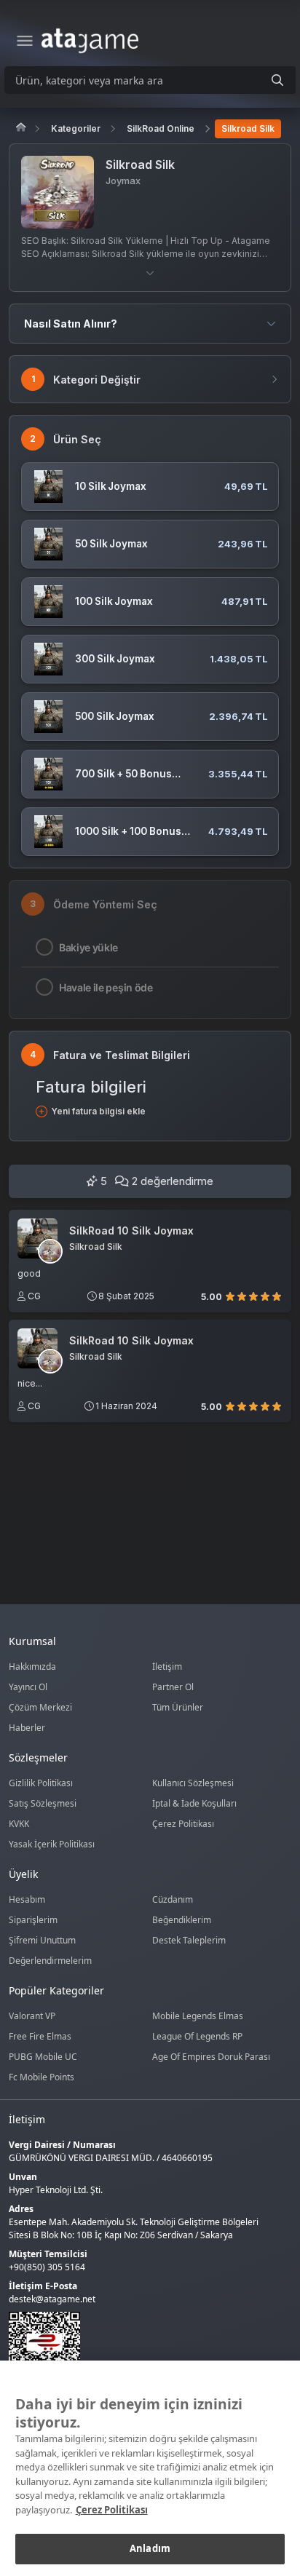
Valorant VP (32, 2016)
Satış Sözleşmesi (43, 1803)
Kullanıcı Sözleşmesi (193, 1783)
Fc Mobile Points (42, 2077)
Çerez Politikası (183, 1824)
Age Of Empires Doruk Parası (211, 2057)
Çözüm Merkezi (40, 1707)
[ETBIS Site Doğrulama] (141, 2347)
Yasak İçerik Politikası (52, 1844)
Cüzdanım (173, 1899)
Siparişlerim (33, 1920)
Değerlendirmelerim (50, 1961)
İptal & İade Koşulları (194, 1803)
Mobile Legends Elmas (198, 2016)
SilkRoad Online (161, 128)
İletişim (167, 1667)
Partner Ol (173, 1687)
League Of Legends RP (197, 2036)
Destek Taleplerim (189, 1940)
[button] (150, 273)
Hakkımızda (32, 1667)
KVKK (19, 1824)
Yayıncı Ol (28, 1687)
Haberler (27, 1728)
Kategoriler (76, 128)
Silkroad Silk (248, 128)
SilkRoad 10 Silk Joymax (131, 1231)
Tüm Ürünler (178, 1707)
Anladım (150, 2548)
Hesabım (27, 1899)
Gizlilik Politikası (41, 1783)
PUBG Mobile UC (43, 2057)
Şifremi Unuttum (42, 1940)
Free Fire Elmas (40, 2036)
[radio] (230, 1296)
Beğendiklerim (182, 1920)
